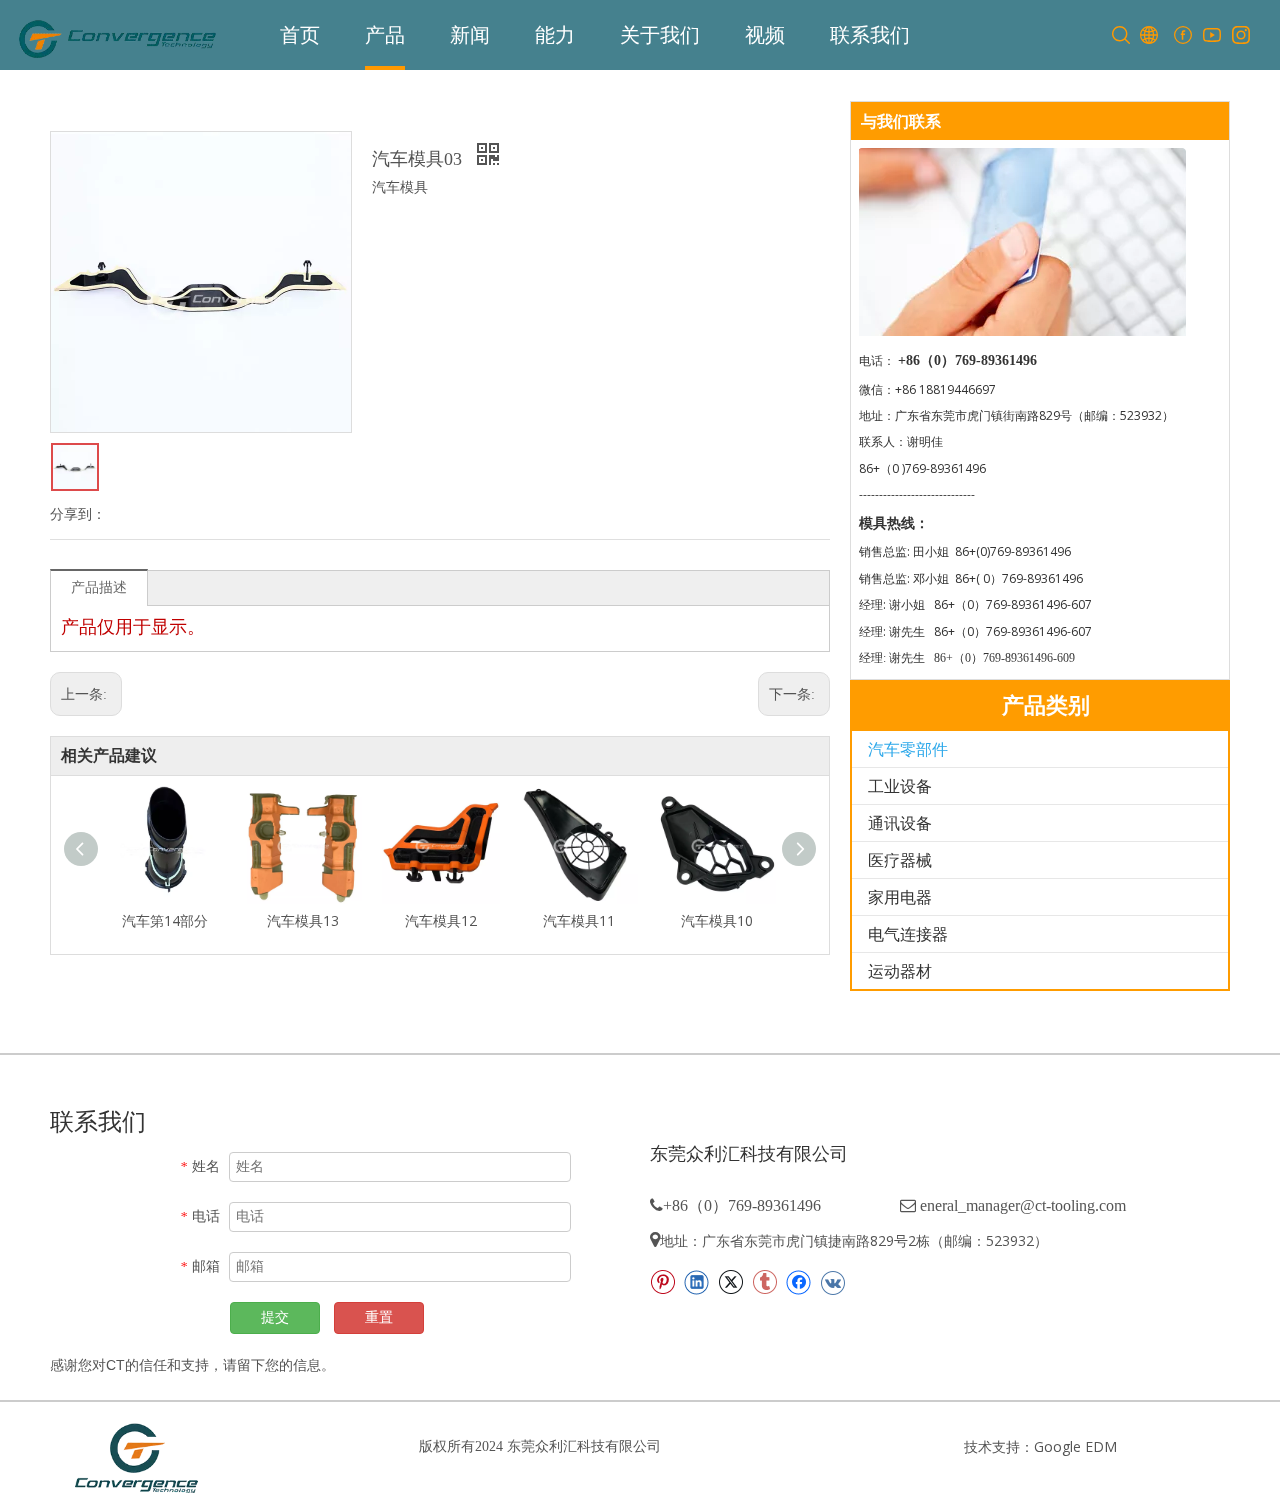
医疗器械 (900, 860)
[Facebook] (1182, 35)
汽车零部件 (908, 749)
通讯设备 (900, 823)
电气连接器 (908, 934)
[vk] (832, 1282)
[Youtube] (1211, 35)
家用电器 (900, 897)
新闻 (470, 35)
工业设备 (900, 786)
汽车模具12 (441, 920)
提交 (275, 1317)
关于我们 (660, 35)
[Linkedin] (696, 1282)
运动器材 (900, 971)
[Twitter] (730, 1282)
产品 (385, 35)
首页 (300, 35)
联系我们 (870, 35)
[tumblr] (764, 1282)
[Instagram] (1240, 35)
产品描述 (99, 586)
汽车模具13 (303, 920)
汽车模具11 (579, 920)
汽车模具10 (717, 920)
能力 (555, 35)
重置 (379, 1317)
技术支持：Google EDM (1040, 1446)
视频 (765, 35)
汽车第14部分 (165, 920)
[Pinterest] (662, 1282)
